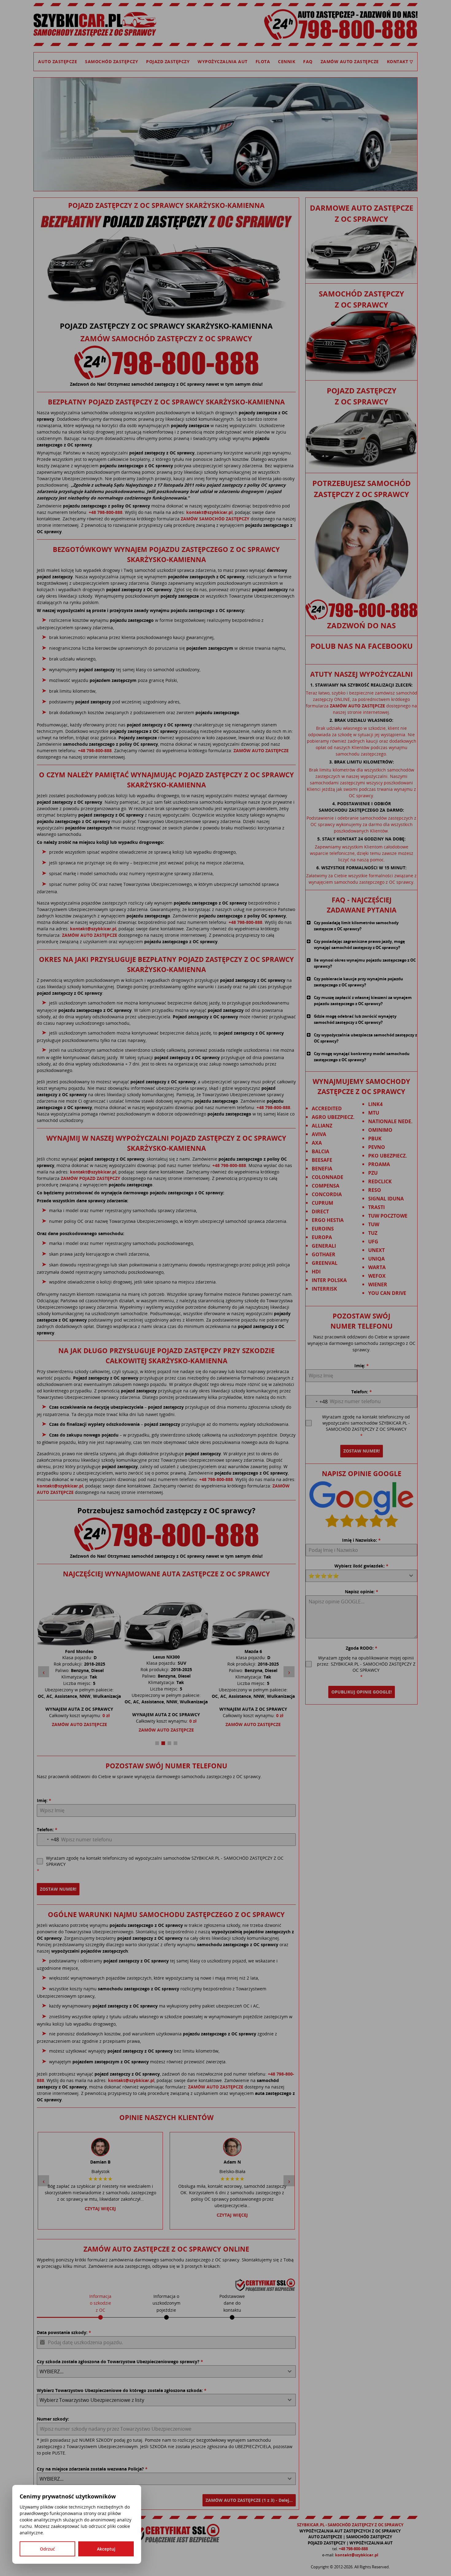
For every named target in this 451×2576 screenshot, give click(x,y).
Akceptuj (106, 2549)
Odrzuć (47, 2549)
